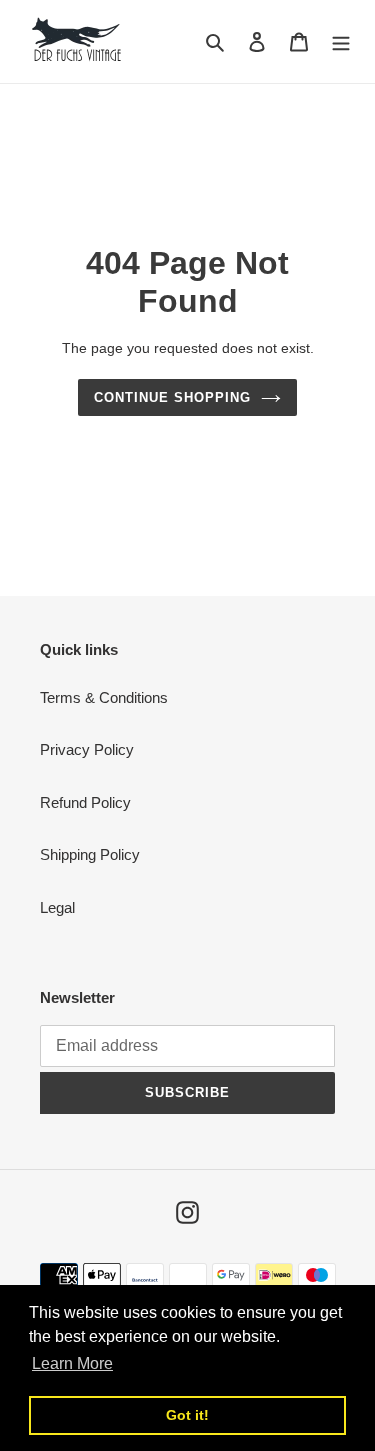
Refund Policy (85, 802)
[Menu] (341, 41)
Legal (57, 907)
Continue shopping (173, 397)
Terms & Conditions (104, 697)
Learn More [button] (72, 1363)
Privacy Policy (87, 749)
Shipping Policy (90, 854)
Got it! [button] (187, 1415)
